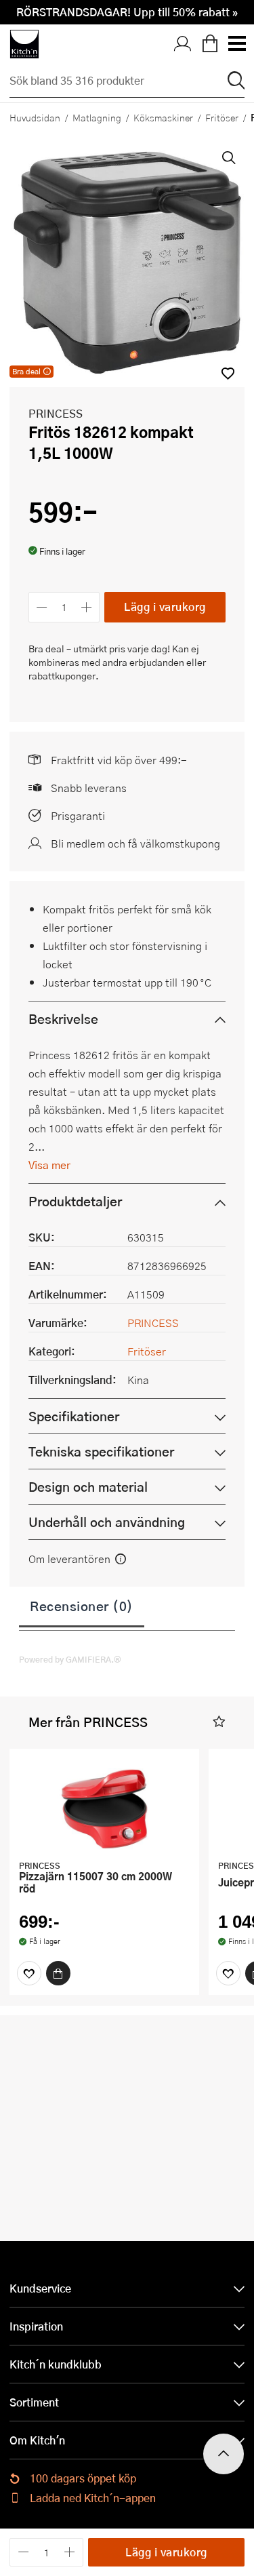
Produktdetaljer (75, 1201)
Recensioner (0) (82, 1606)
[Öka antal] (87, 607)
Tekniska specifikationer (101, 1451)
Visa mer (49, 1165)
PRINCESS (56, 413)
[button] (219, 1722)
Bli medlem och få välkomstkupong (135, 843)
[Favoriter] (29, 1973)
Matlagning (97, 117)
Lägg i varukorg (165, 607)
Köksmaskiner (163, 117)
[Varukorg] (210, 44)
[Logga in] (183, 44)
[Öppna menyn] (236, 44)
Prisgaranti (78, 815)
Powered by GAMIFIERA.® (70, 1659)
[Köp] (58, 1973)
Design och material (88, 1487)
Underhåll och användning (107, 1522)
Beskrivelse (63, 1019)
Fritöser (222, 117)
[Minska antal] (42, 607)
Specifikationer (74, 1416)
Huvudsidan (35, 117)
